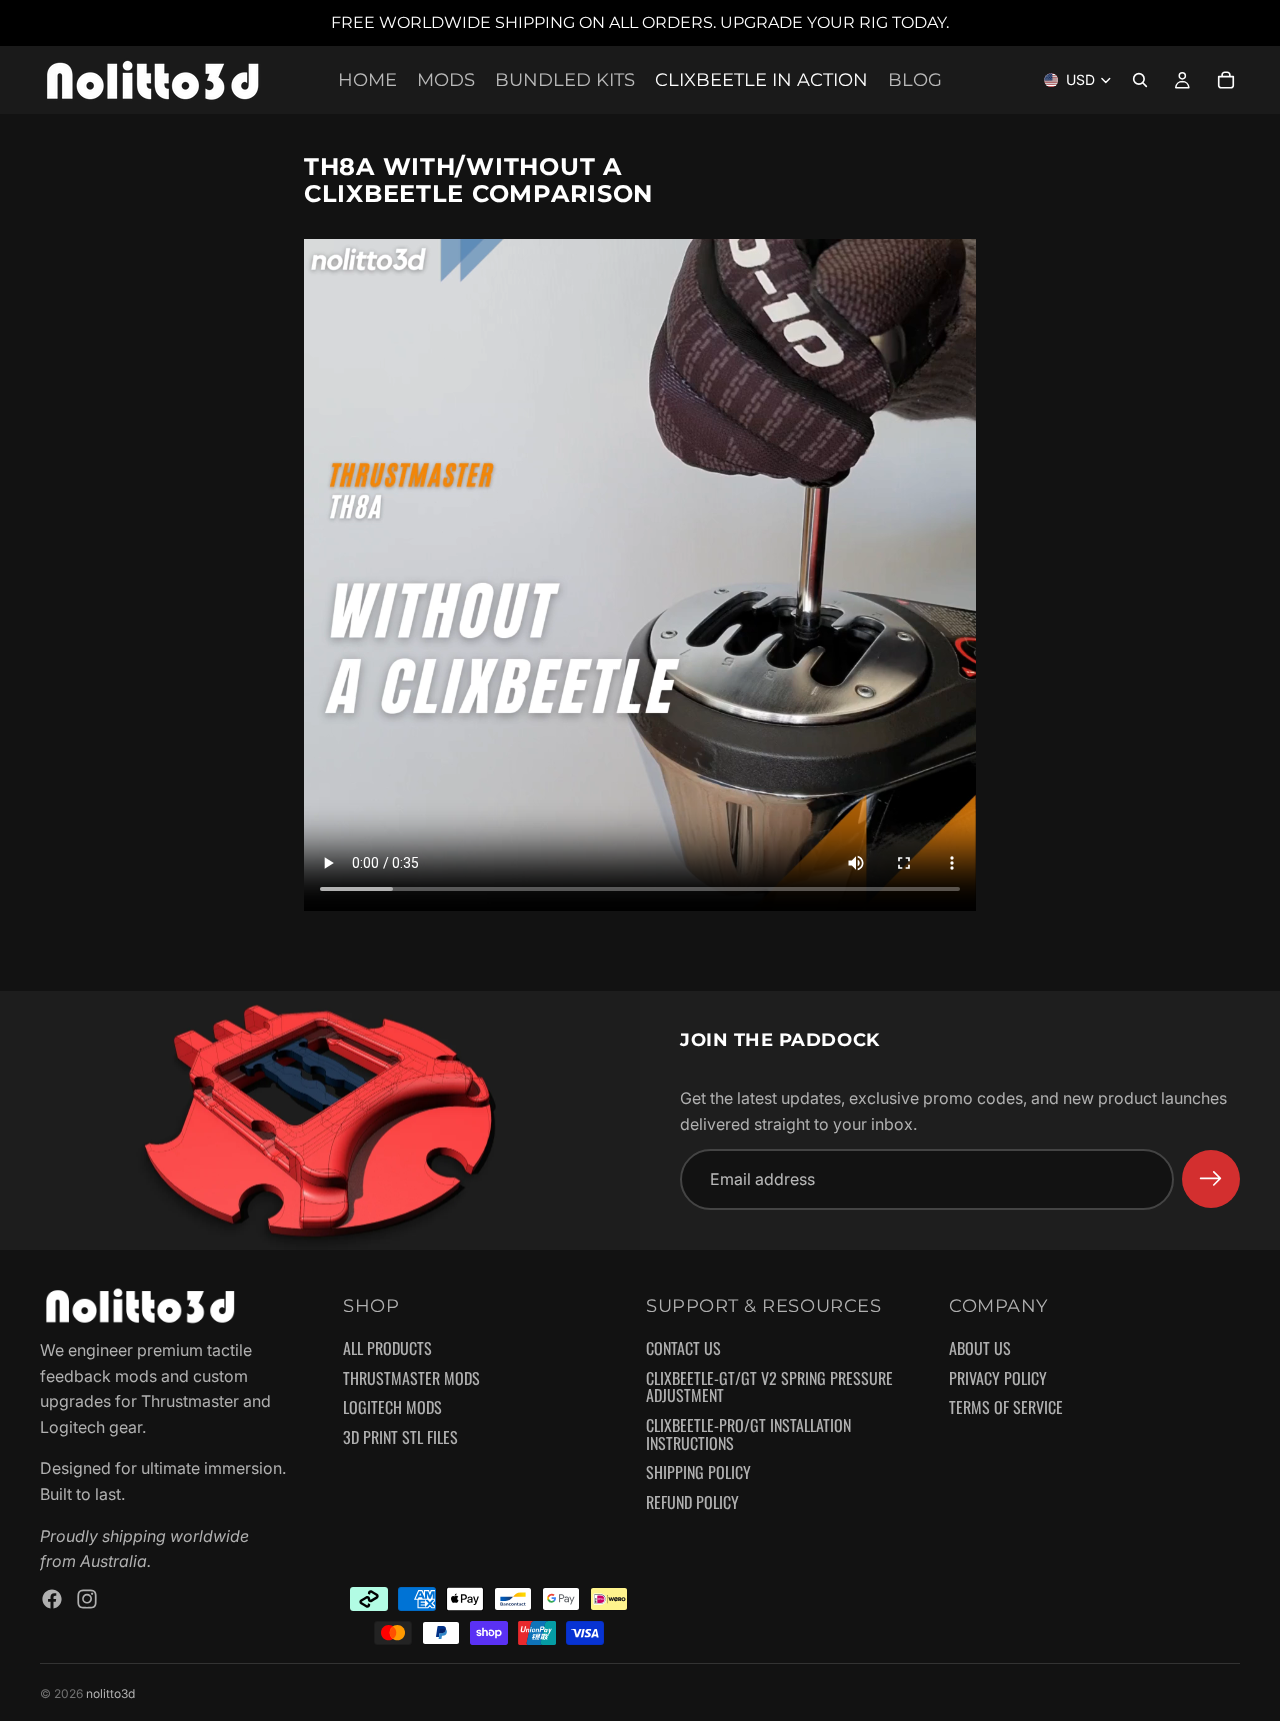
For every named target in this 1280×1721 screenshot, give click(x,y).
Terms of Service (1006, 1408)
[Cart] (1226, 80)
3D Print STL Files (400, 1438)
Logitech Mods (392, 1408)
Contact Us (683, 1349)
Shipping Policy (698, 1473)
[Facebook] (52, 1599)
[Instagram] (87, 1599)
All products (387, 1349)
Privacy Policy (998, 1379)
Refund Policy (692, 1503)
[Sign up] (1211, 1179)
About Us (980, 1349)
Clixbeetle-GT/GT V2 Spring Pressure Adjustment (769, 1387)
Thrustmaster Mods (411, 1379)
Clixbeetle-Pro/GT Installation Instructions (748, 1434)
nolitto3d (110, 1693)
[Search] (1140, 80)
